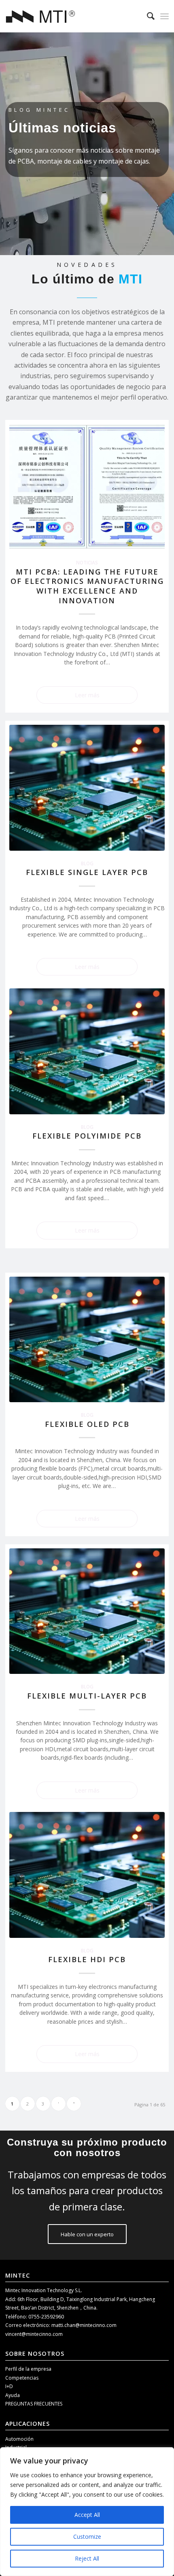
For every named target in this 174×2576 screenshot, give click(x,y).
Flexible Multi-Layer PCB (87, 1696)
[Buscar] (147, 16)
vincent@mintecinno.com (34, 2334)
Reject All (87, 2558)
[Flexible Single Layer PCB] (87, 788)
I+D (9, 2386)
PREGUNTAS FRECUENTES (34, 2404)
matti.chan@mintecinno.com (84, 2325)
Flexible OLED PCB (87, 1424)
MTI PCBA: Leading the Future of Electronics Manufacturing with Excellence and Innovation (87, 586)
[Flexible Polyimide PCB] (87, 1051)
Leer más (87, 695)
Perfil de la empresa (28, 2369)
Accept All (87, 2515)
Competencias (22, 2378)
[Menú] (164, 16)
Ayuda (13, 2395)
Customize (87, 2537)
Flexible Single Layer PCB (87, 872)
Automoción (19, 2439)
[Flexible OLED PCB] (87, 1339)
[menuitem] (147, 16)
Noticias (87, 562)
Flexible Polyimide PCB (87, 1136)
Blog (87, 863)
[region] (87, 2512)
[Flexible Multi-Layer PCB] (87, 1611)
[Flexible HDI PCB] (87, 1875)
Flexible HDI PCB (87, 1959)
